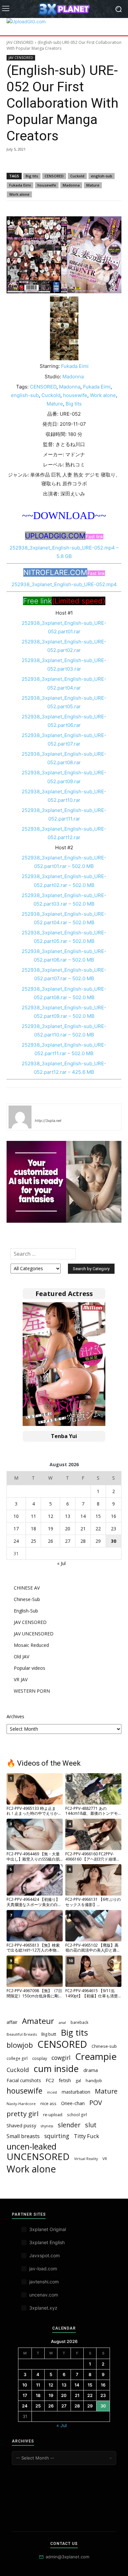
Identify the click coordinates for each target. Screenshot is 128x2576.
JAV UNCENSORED (34, 1634)
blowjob (20, 2045)
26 (51, 1541)
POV (96, 2103)
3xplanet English (47, 2242)
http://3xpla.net (48, 1121)
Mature (93, 185)
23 (114, 1529)
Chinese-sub (104, 2046)
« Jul (61, 1563)
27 (68, 1541)
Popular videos (30, 1668)
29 (98, 1541)
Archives (15, 1716)
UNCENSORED (38, 2157)
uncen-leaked (32, 2146)
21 (83, 1529)
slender (69, 2125)
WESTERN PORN (32, 1691)
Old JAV (21, 1657)
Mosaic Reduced (31, 1645)
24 (16, 1541)
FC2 (50, 2080)
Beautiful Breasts (22, 2034)
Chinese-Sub (27, 1599)
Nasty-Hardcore (21, 2104)
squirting (57, 2136)
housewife (47, 185)
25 (33, 1541)
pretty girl (22, 2114)
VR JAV (21, 1679)
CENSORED (54, 176)
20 (68, 1529)
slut (91, 2125)
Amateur (38, 2021)
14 (83, 1516)
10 (16, 1516)
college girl (17, 2058)
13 (68, 1516)
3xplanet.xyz (43, 2308)
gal (78, 2081)
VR (105, 2159)
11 (33, 1516)
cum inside (56, 2069)
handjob (94, 2081)
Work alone (19, 194)
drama (91, 2070)
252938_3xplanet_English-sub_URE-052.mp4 (64, 584)
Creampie (96, 2056)
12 (51, 1516)
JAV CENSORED (20, 42)
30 (114, 1541)
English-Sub (26, 1611)
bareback (79, 2022)
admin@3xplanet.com (67, 2557)
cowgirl (61, 2058)
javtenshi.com (44, 2282)
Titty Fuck (86, 2136)
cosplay (40, 2058)
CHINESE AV (27, 1588)
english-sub (102, 176)
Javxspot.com (44, 2255)
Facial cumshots (24, 2080)
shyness (47, 2126)
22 (98, 1529)
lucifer (43, 1111)
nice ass (48, 2104)
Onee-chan (73, 2103)
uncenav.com (44, 2295)
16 (114, 1516)
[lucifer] (20, 1117)
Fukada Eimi (20, 185)
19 (51, 1529)
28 (83, 1541)
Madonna (71, 185)
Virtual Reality (86, 2159)
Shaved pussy (21, 2125)
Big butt (49, 2034)
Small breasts (23, 2136)
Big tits (32, 176)
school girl (77, 2115)
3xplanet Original (48, 2229)
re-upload (53, 2115)
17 (16, 1529)
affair (12, 2022)
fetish (65, 2080)
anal (62, 2022)
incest (52, 2092)
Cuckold (77, 176)
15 (98, 1516)
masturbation (76, 2092)
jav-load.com (43, 2269)
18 (33, 1529)
